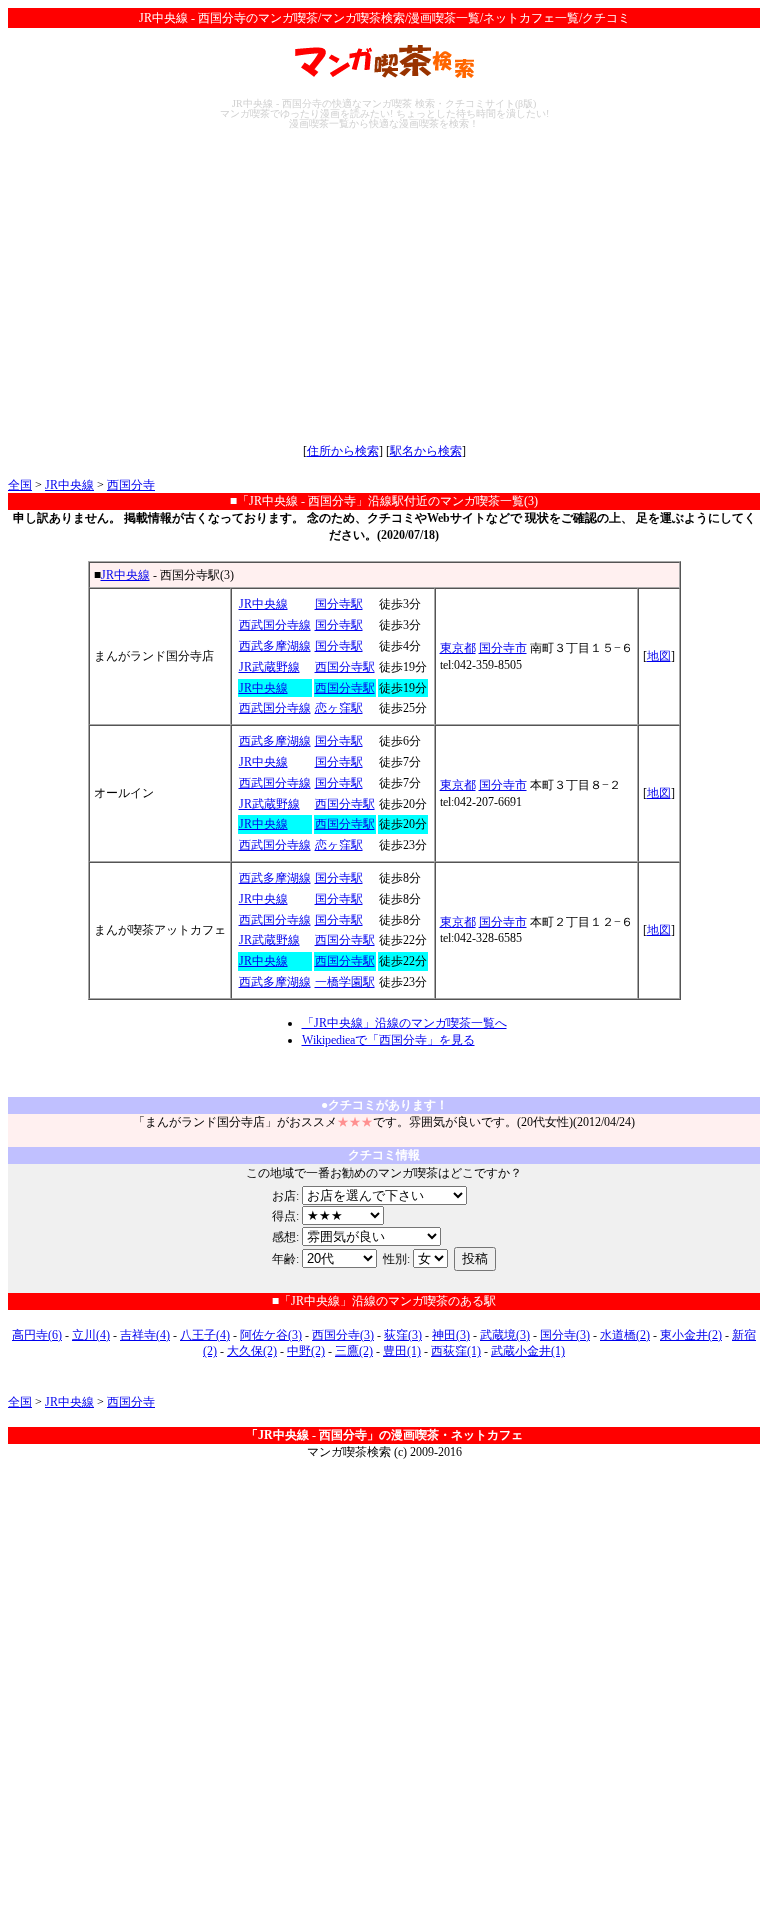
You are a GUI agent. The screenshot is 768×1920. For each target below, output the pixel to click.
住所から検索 (343, 451)
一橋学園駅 (345, 982)
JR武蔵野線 (269, 667)
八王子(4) (205, 1335)
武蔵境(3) (505, 1335)
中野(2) (306, 1351)
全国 (20, 485)
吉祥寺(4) (145, 1335)
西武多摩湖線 (275, 646)
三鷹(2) (354, 1351)
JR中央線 (69, 485)
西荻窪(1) (456, 1351)
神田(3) (451, 1335)
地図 (659, 656)
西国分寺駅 (345, 667)
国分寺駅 (339, 604)
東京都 (458, 648)
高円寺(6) (37, 1335)
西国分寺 (131, 485)
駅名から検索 (426, 451)
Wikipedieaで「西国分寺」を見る (388, 1040)
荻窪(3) (403, 1335)
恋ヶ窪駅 (339, 708)
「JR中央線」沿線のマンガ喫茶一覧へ (404, 1023)
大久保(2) (252, 1351)
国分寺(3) (565, 1335)
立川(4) (91, 1335)
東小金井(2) (691, 1335)
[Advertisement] (384, 286)
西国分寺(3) (343, 1335)
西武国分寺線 (275, 625)
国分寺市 (503, 648)
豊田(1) (402, 1351)
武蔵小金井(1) (528, 1351)
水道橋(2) (625, 1335)
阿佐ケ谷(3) (271, 1335)
